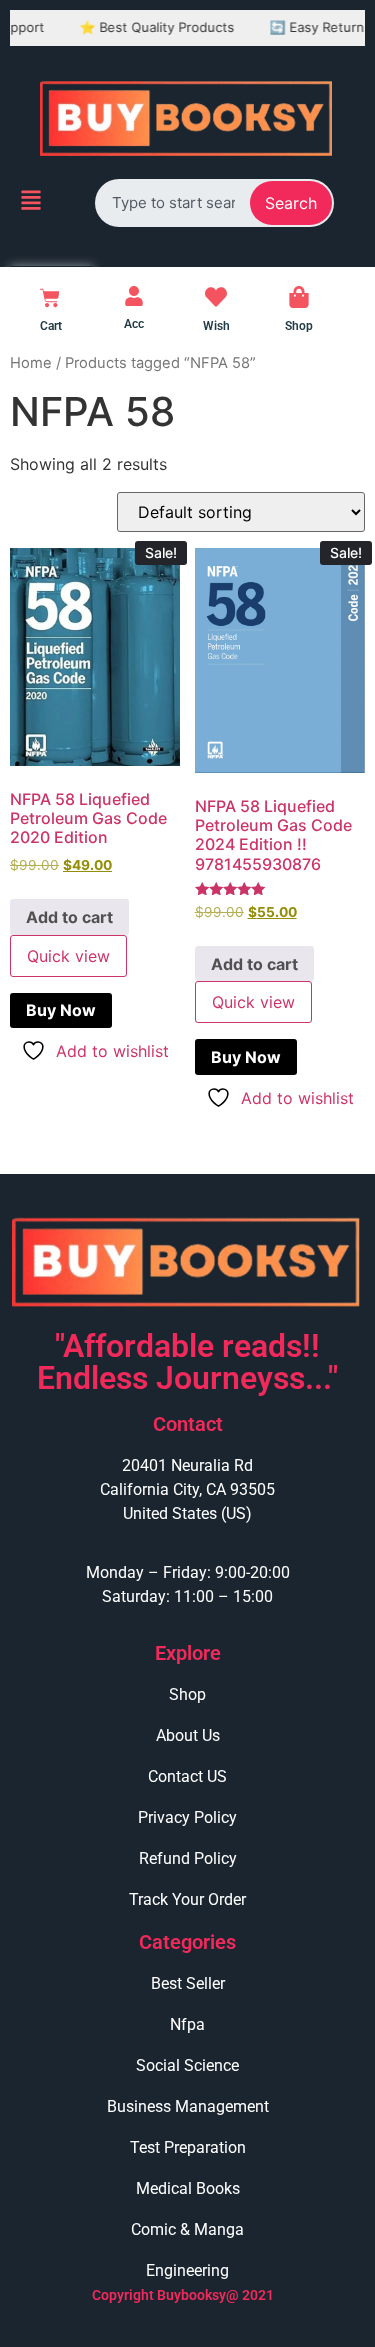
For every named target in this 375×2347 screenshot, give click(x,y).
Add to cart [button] (69, 917)
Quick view (68, 956)
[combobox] (173, 202)
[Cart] (50, 298)
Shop (299, 326)
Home (31, 363)
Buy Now (61, 1010)
